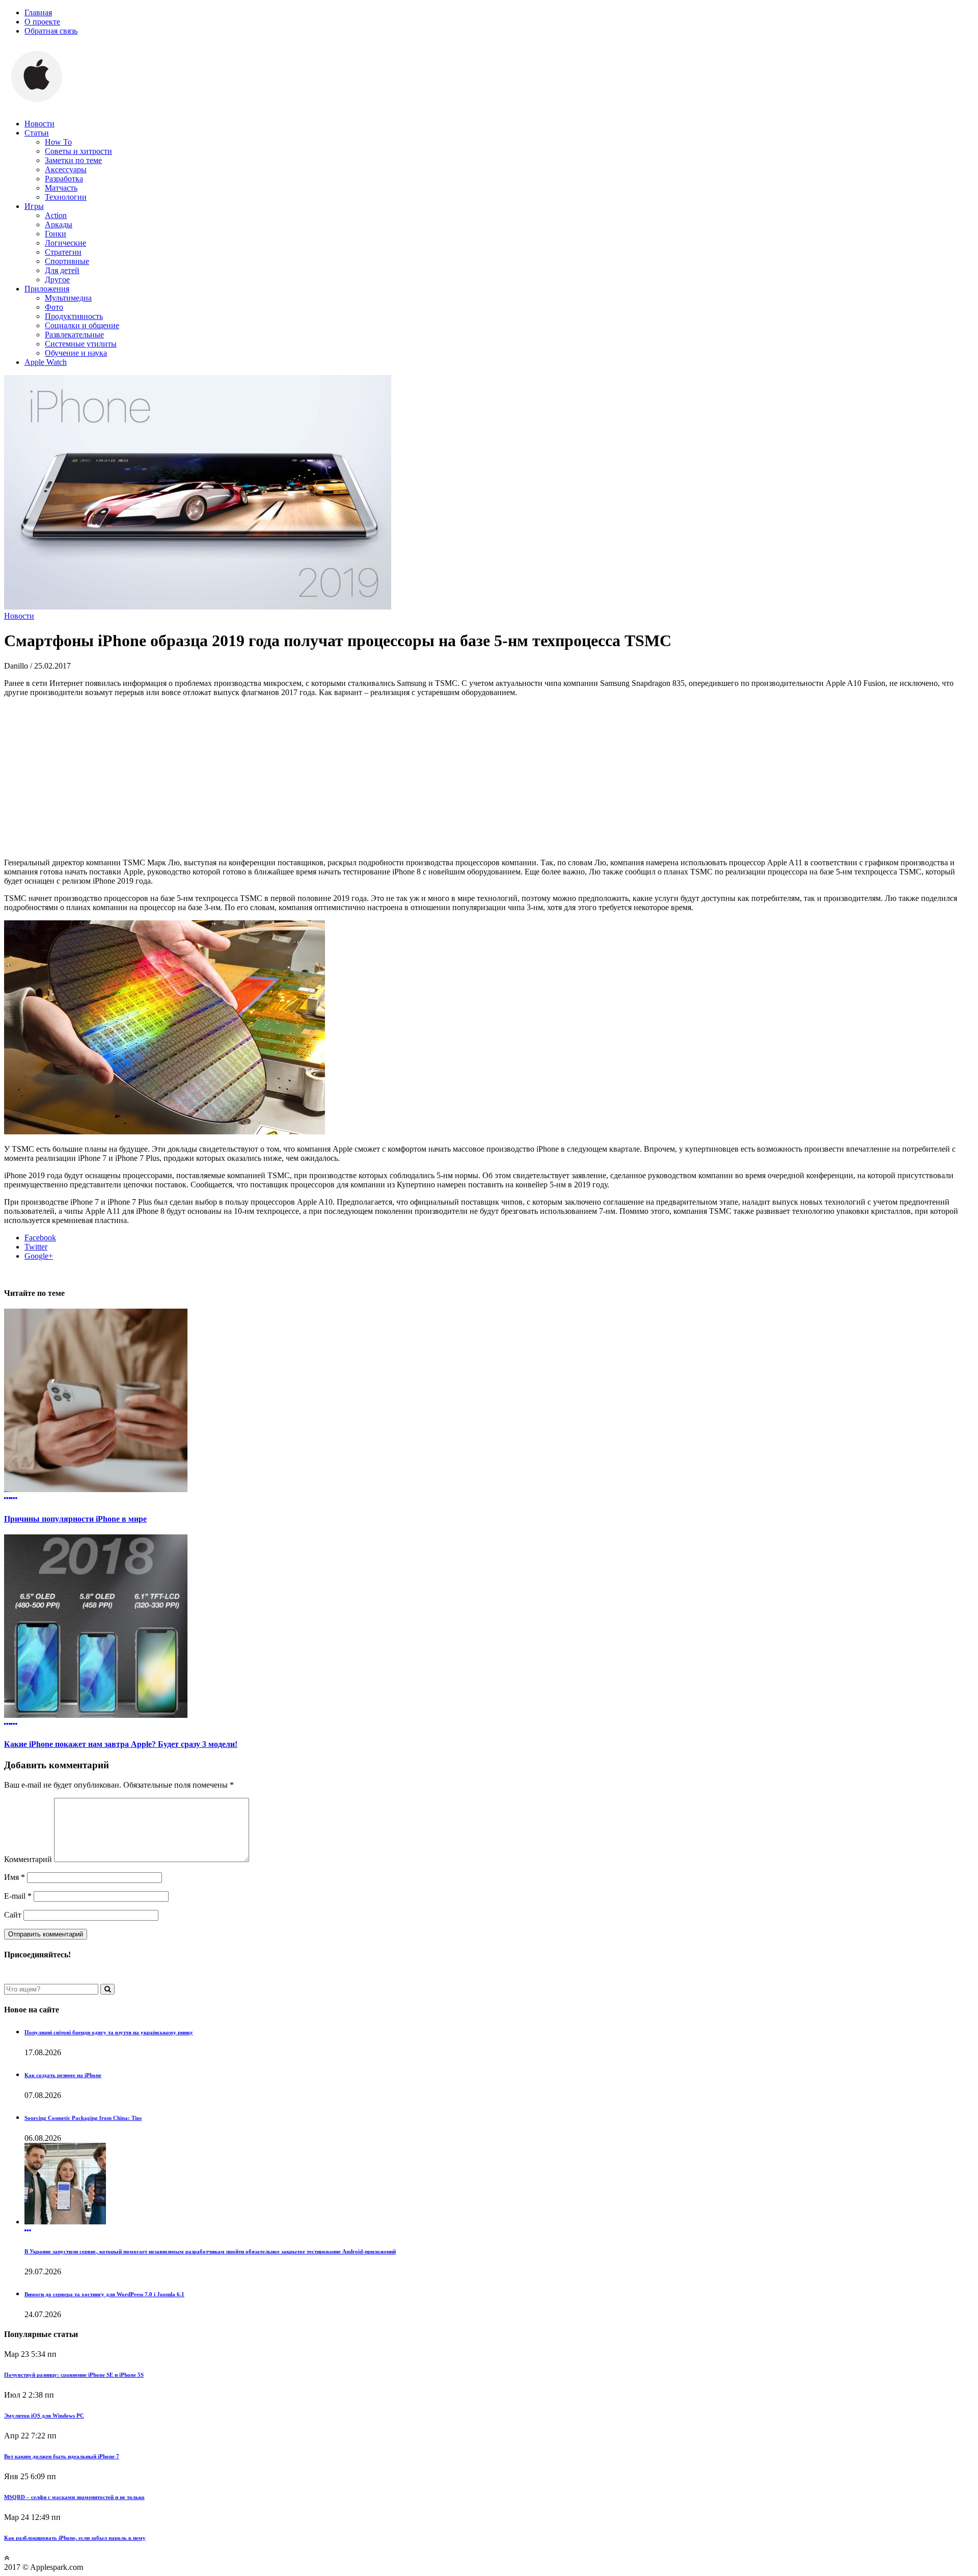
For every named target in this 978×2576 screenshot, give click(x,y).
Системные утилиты (81, 344)
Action (56, 215)
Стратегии (63, 252)
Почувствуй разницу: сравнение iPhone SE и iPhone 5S (74, 2375)
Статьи (37, 133)
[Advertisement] (489, 777)
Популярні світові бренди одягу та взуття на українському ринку (109, 2032)
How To (58, 142)
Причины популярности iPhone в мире (75, 1519)
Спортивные (67, 261)
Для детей (62, 270)
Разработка (64, 179)
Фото (54, 307)
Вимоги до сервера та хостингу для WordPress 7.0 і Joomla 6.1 (104, 2294)
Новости (39, 124)
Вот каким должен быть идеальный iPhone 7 (62, 2456)
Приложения (47, 289)
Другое (57, 280)
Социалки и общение (82, 325)
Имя (15, 1877)
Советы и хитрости (78, 151)
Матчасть (61, 188)
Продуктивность (74, 316)
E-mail (18, 1896)
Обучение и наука (76, 353)
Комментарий (28, 1859)
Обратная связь (51, 31)
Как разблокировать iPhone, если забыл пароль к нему (75, 2538)
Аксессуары (66, 169)
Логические (65, 243)
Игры (34, 206)
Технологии (66, 197)
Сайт (13, 1915)
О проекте (42, 22)
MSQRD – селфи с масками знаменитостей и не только (74, 2497)
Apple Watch (46, 362)
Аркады (59, 224)
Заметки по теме (73, 160)
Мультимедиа (68, 298)
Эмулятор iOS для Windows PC (44, 2415)
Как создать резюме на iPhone (63, 2075)
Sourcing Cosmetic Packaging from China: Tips (83, 2118)
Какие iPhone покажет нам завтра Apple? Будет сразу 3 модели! (121, 1744)
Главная (38, 12)
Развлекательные (74, 335)
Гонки (56, 234)
